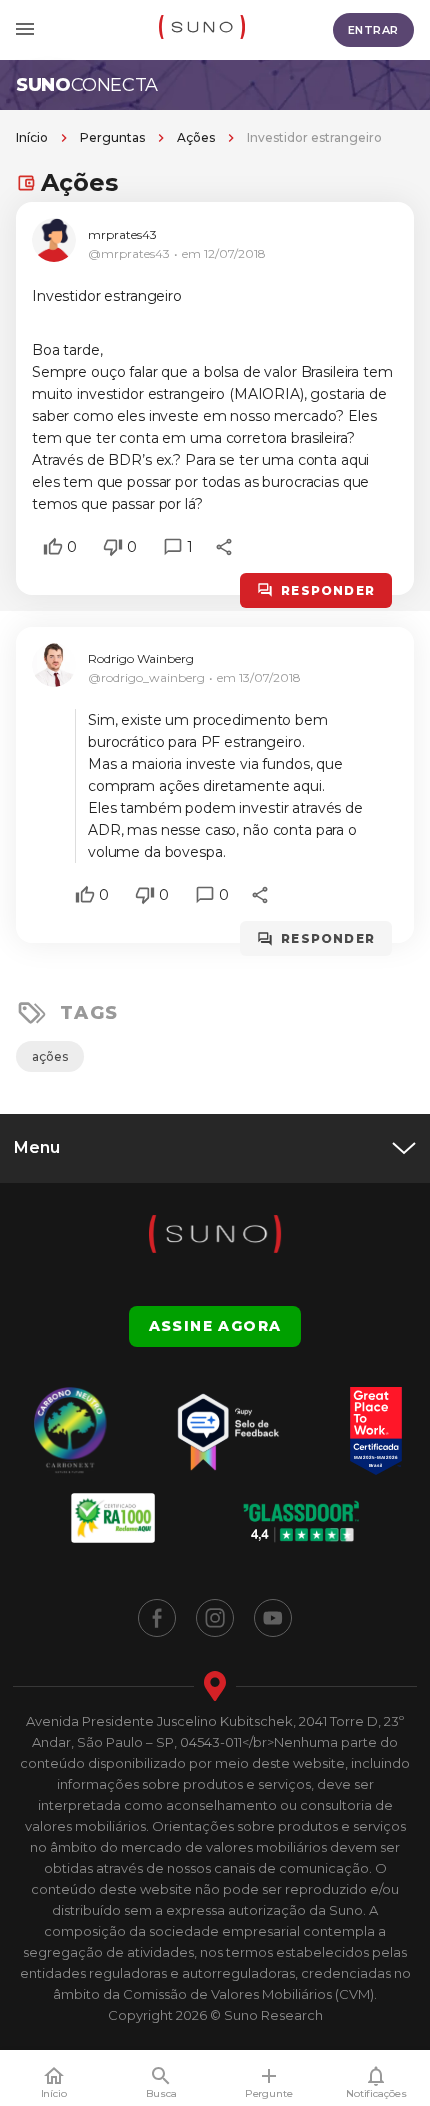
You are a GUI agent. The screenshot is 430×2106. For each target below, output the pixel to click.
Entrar (373, 30)
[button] (53, 547)
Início (32, 137)
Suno (87, 85)
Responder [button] (328, 590)
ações (50, 1056)
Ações (196, 137)
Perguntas (112, 137)
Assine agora (215, 1326)
